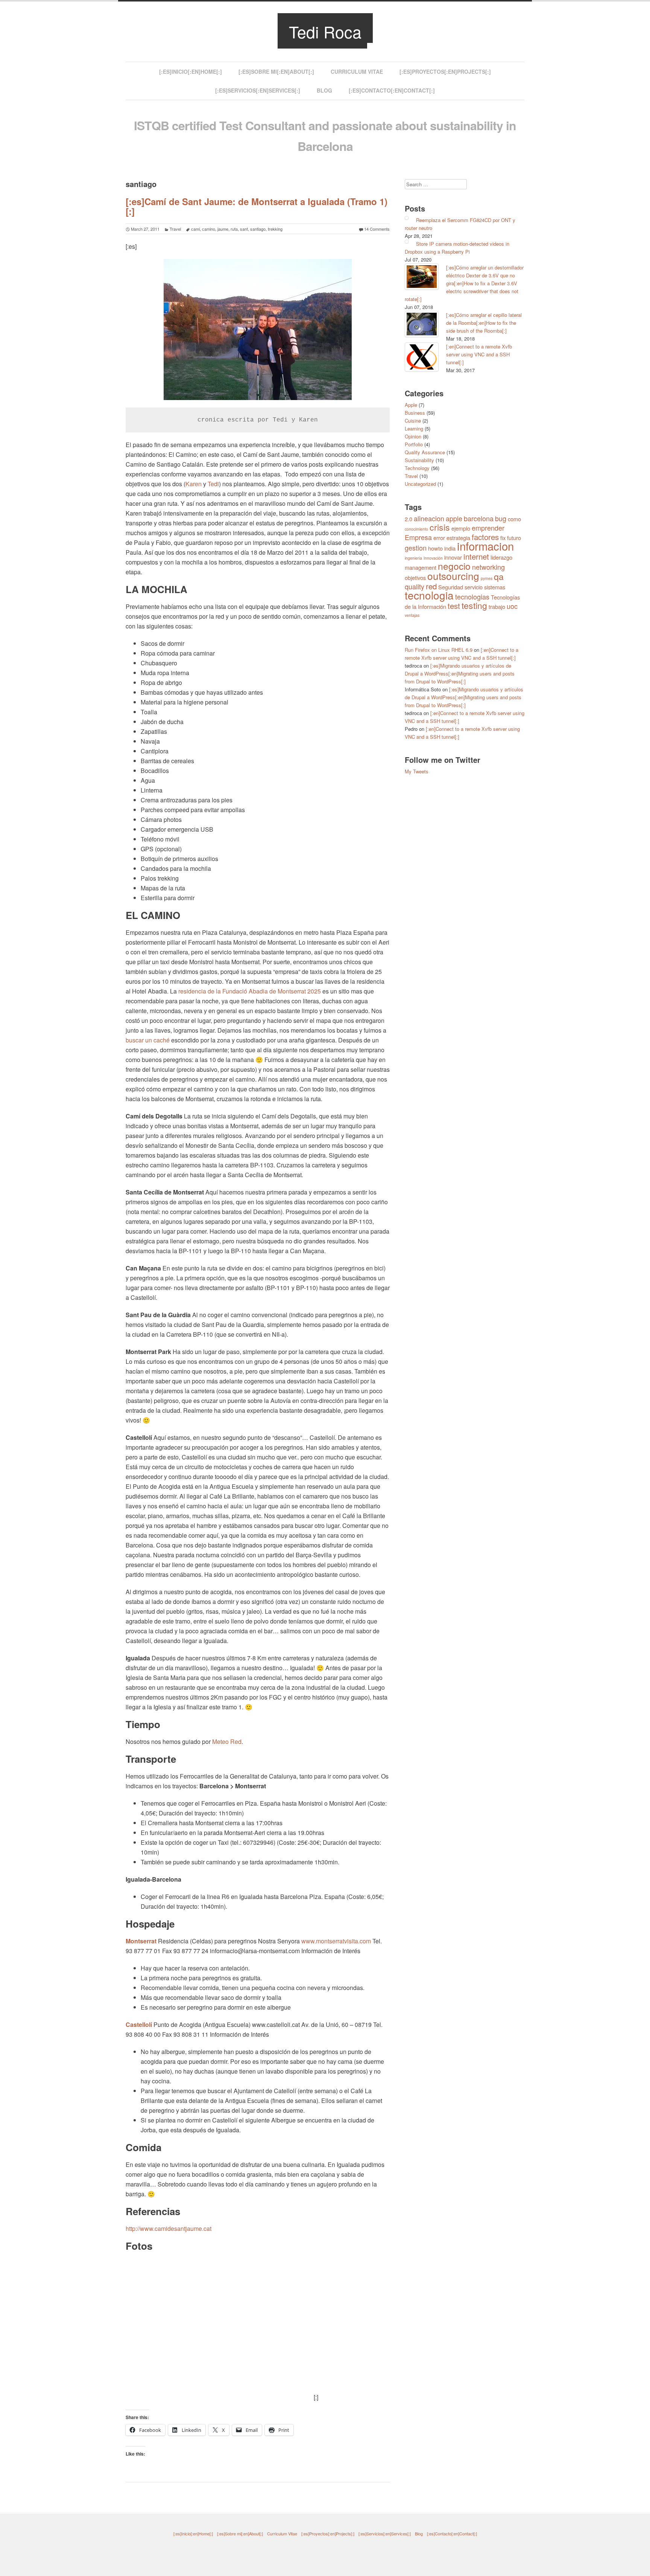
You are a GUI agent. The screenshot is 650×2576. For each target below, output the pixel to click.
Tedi (213, 484)
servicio (474, 587)
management (421, 567)
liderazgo (501, 557)
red (431, 586)
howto (435, 548)
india (450, 548)
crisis (440, 527)
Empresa (418, 537)
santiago (258, 229)
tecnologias (472, 596)
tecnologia (429, 595)
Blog (324, 90)
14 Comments (377, 229)
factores (485, 537)
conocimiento (416, 529)
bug (501, 518)
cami (195, 229)
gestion (416, 548)
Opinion (413, 436)
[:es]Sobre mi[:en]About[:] (276, 72)
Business (415, 413)
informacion (485, 546)
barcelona (479, 518)
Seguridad (451, 587)
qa (499, 576)
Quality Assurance (425, 452)
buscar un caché (148, 1040)
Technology (417, 468)
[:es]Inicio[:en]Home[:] (191, 72)
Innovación (433, 558)
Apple (411, 405)
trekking (275, 229)
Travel (175, 229)
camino (209, 229)
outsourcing (453, 576)
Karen (194, 484)
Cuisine (413, 421)
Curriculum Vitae (357, 72)
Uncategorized (420, 484)
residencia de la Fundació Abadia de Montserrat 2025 (250, 991)
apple (454, 518)
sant (244, 229)
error (439, 538)
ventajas (412, 615)
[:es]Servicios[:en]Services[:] (258, 90)
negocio (454, 566)
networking (488, 567)
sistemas (495, 587)
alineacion (429, 518)
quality (415, 586)
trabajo (497, 606)
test (454, 606)
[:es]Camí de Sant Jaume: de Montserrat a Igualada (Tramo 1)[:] (257, 206)
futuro (514, 538)
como (514, 519)
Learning (414, 428)
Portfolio (414, 444)
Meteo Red (227, 1741)
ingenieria (413, 558)
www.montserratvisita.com (336, 1941)
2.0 (409, 519)
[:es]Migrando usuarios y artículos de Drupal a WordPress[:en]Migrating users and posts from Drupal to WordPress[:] (460, 673)
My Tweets (417, 771)
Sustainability (419, 460)
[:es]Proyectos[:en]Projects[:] (445, 72)
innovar (453, 557)
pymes (487, 578)
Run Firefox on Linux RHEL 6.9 (439, 650)
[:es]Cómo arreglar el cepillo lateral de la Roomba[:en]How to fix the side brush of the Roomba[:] (484, 323)
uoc (512, 606)
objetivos (415, 577)
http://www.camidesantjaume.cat (169, 2228)
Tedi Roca (325, 31)
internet (476, 556)
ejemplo (461, 528)
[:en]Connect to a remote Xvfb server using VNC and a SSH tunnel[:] (479, 354)
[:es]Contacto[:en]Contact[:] (392, 90)
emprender (488, 528)
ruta (234, 229)
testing (474, 605)
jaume (223, 229)
